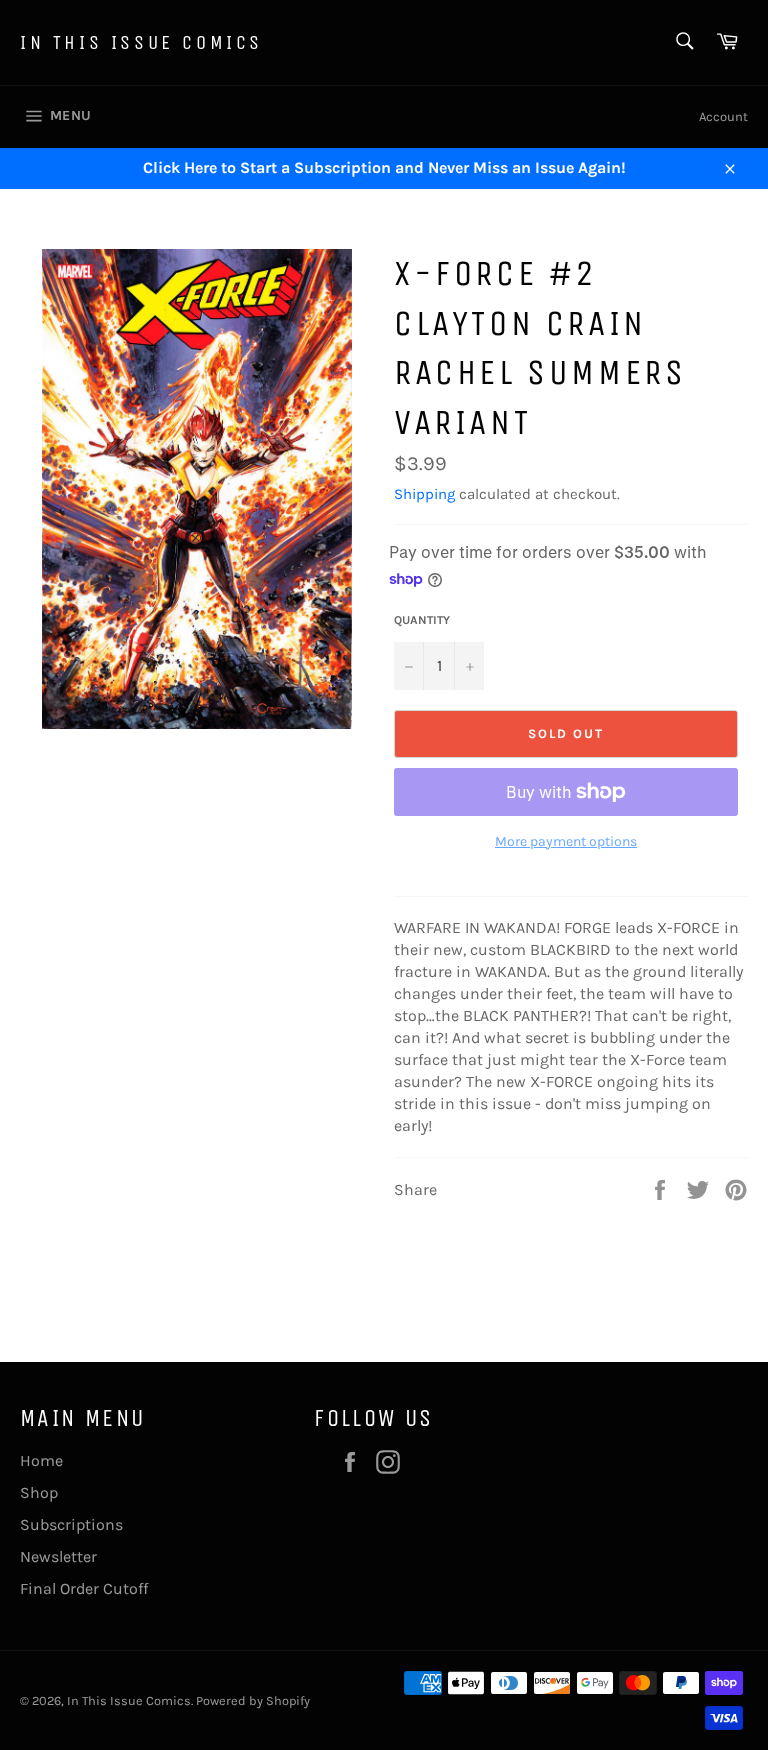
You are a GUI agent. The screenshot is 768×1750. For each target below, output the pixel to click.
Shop (39, 1492)
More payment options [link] (566, 841)
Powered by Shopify (253, 1700)
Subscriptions (71, 1524)
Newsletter (58, 1556)
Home (41, 1460)
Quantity (422, 620)
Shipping (424, 494)
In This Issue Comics (141, 42)
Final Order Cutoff (84, 1588)
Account (723, 116)
